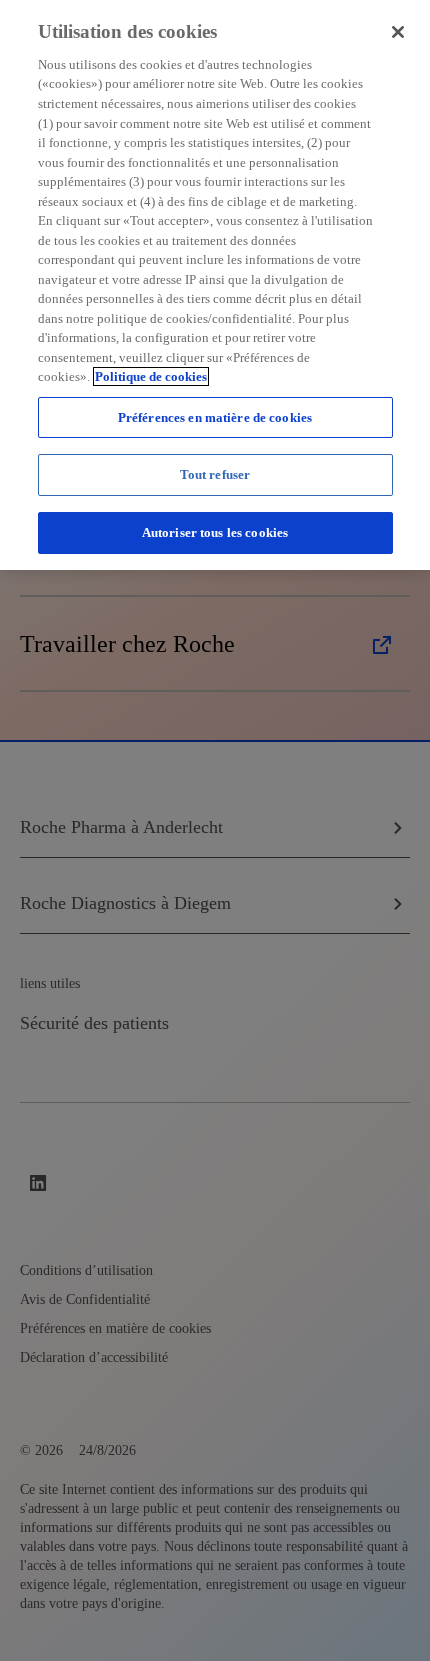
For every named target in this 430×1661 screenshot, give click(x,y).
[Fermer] (398, 32)
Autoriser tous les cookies (215, 532)
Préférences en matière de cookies (215, 417)
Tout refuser (215, 474)
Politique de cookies (151, 376)
